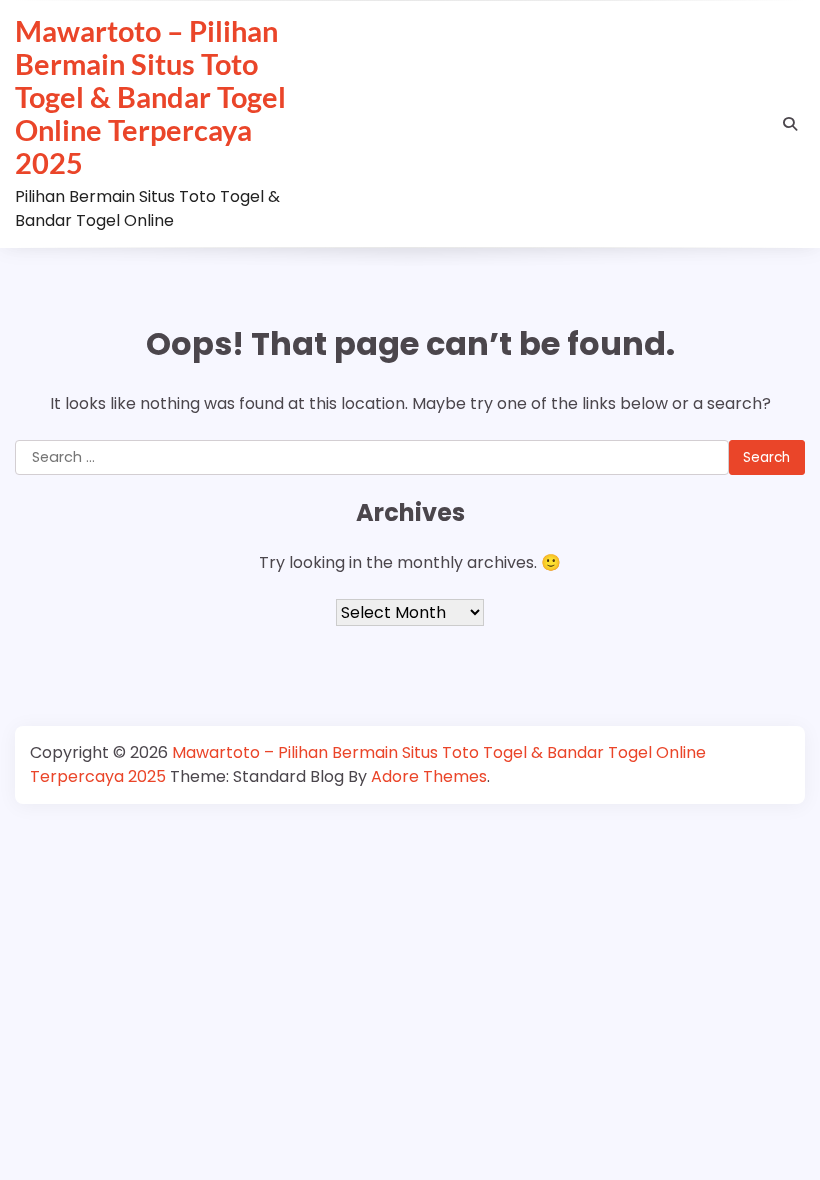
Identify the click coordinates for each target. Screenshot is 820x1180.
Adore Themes (429, 776)
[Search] (790, 124)
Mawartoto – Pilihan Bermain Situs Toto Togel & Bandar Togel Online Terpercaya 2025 (150, 96)
